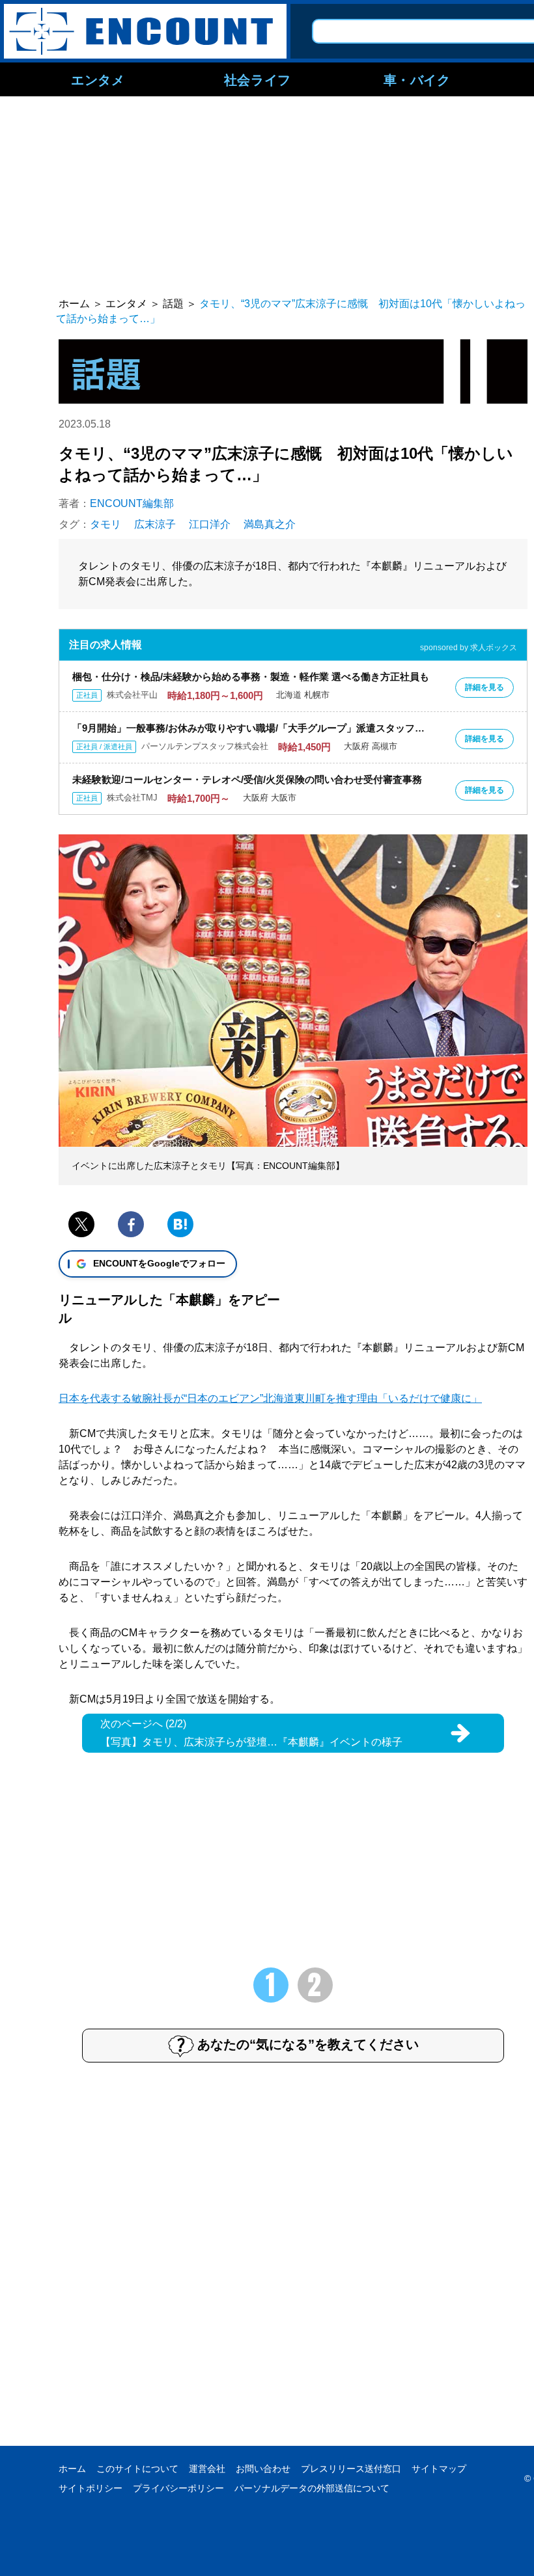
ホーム (72, 2469)
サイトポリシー (91, 2488)
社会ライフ (258, 79)
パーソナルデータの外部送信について (312, 2488)
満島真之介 (270, 524)
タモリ (105, 524)
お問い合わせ (263, 2469)
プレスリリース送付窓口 (351, 2469)
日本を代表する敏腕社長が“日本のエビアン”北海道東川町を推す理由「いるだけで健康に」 (270, 1398)
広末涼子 (155, 524)
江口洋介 (210, 524)
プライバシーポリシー (178, 2488)
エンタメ (98, 79)
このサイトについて (137, 2469)
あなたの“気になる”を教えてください (308, 2044)
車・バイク (417, 79)
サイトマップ (439, 2469)
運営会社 (207, 2469)
